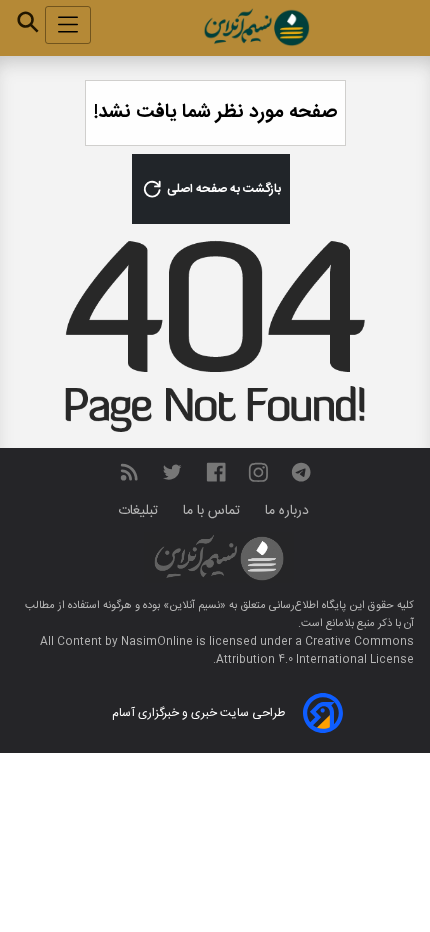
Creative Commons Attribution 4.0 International (315, 651)
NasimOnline (157, 642)
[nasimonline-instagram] (258, 472)
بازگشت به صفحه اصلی (222, 189)
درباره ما (289, 511)
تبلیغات (140, 511)
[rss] (129, 472)
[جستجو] (28, 22)
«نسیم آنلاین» (193, 606)
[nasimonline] (216, 472)
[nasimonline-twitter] (172, 472)
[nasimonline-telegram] (301, 472)
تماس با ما (213, 511)
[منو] (68, 25)
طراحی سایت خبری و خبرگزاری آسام (198, 713)
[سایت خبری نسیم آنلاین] (256, 27)
